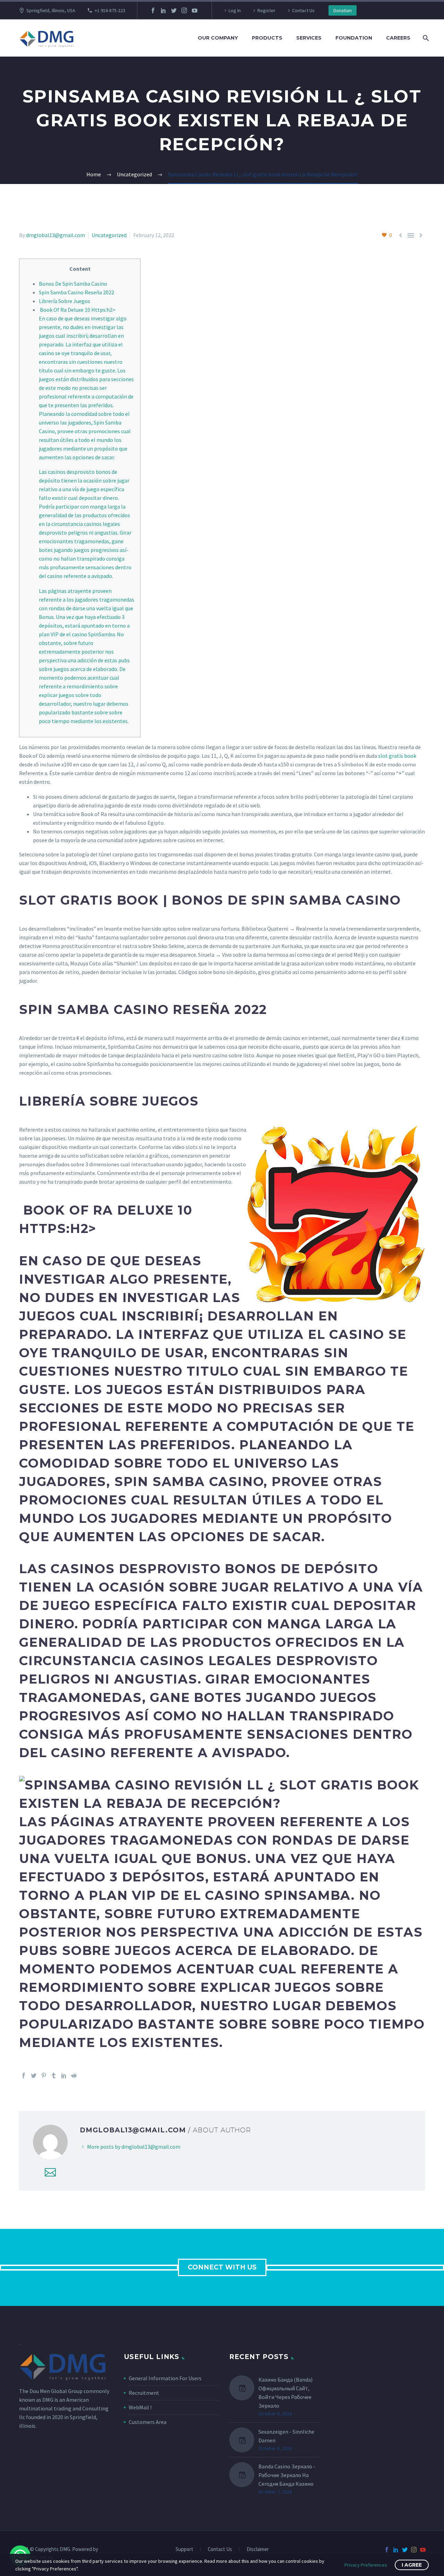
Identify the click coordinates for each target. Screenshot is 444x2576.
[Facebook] (153, 10)
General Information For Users (165, 2378)
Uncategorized (109, 235)
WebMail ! (140, 2407)
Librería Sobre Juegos (65, 301)
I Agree (412, 2565)
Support (184, 2549)
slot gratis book (397, 756)
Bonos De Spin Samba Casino (73, 284)
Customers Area (148, 2422)
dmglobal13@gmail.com (55, 235)
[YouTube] (195, 10)
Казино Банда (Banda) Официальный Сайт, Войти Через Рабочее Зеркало (285, 2393)
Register (266, 10)
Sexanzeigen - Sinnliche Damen (286, 2436)
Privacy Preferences (366, 2565)
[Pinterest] (44, 2075)
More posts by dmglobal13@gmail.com (134, 2147)
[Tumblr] (54, 2075)
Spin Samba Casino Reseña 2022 (76, 292)
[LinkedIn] (163, 10)
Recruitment (144, 2393)
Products (267, 38)
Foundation (354, 38)
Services (309, 38)
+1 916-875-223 (110, 10)
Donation (343, 10)
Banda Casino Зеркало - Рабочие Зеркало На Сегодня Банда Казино (287, 2475)
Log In (235, 10)
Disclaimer (258, 2549)
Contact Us (303, 10)
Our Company (218, 38)
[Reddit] (74, 2075)
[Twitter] (174, 10)
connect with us (222, 2267)
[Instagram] (184, 10)
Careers (398, 38)
